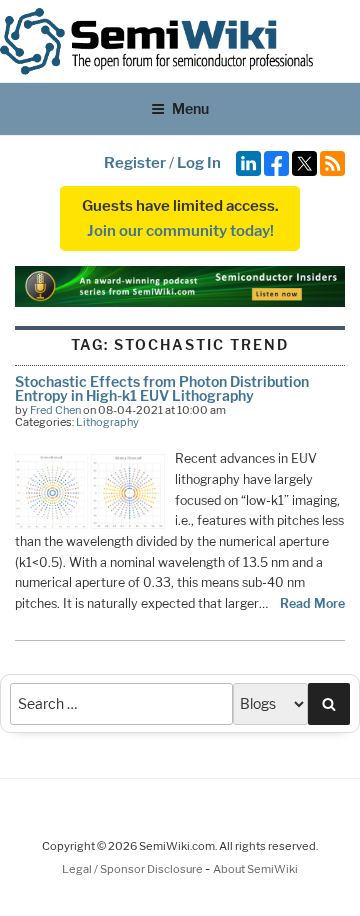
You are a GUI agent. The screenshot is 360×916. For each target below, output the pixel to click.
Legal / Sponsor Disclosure (133, 869)
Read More (312, 603)
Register (135, 163)
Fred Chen (55, 410)
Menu (190, 108)
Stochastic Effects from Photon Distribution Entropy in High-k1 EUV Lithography (162, 388)
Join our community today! (180, 231)
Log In (199, 163)
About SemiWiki (255, 869)
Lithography (107, 422)
